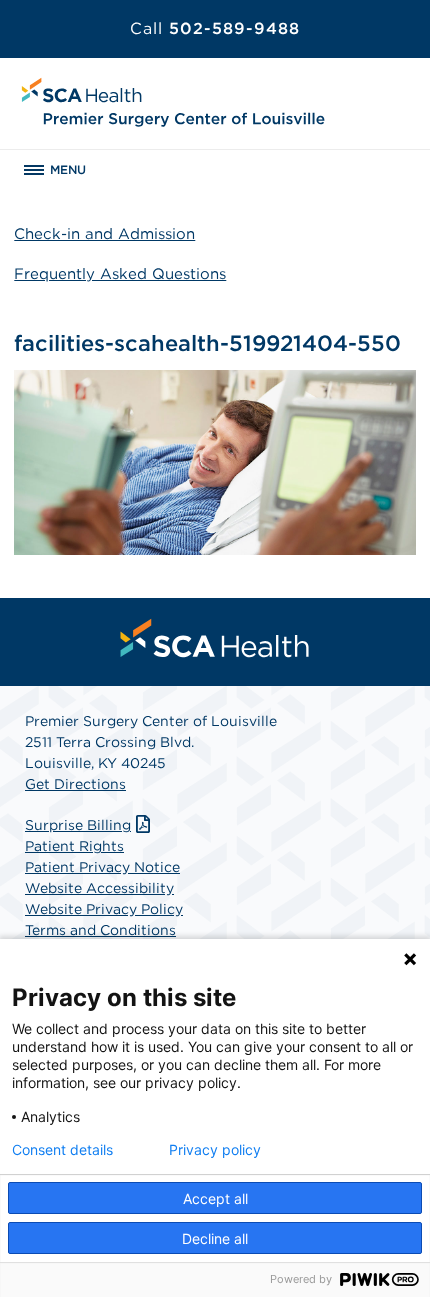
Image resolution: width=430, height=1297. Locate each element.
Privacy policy (215, 1150)
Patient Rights (74, 846)
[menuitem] (215, 638)
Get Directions (75, 784)
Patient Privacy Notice (102, 867)
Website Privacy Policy (104, 909)
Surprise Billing (78, 825)
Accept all (215, 1198)
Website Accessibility (99, 888)
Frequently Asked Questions (120, 274)
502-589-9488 (215, 28)
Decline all (215, 1238)
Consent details (62, 1150)
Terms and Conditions (100, 930)
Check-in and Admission (104, 234)
